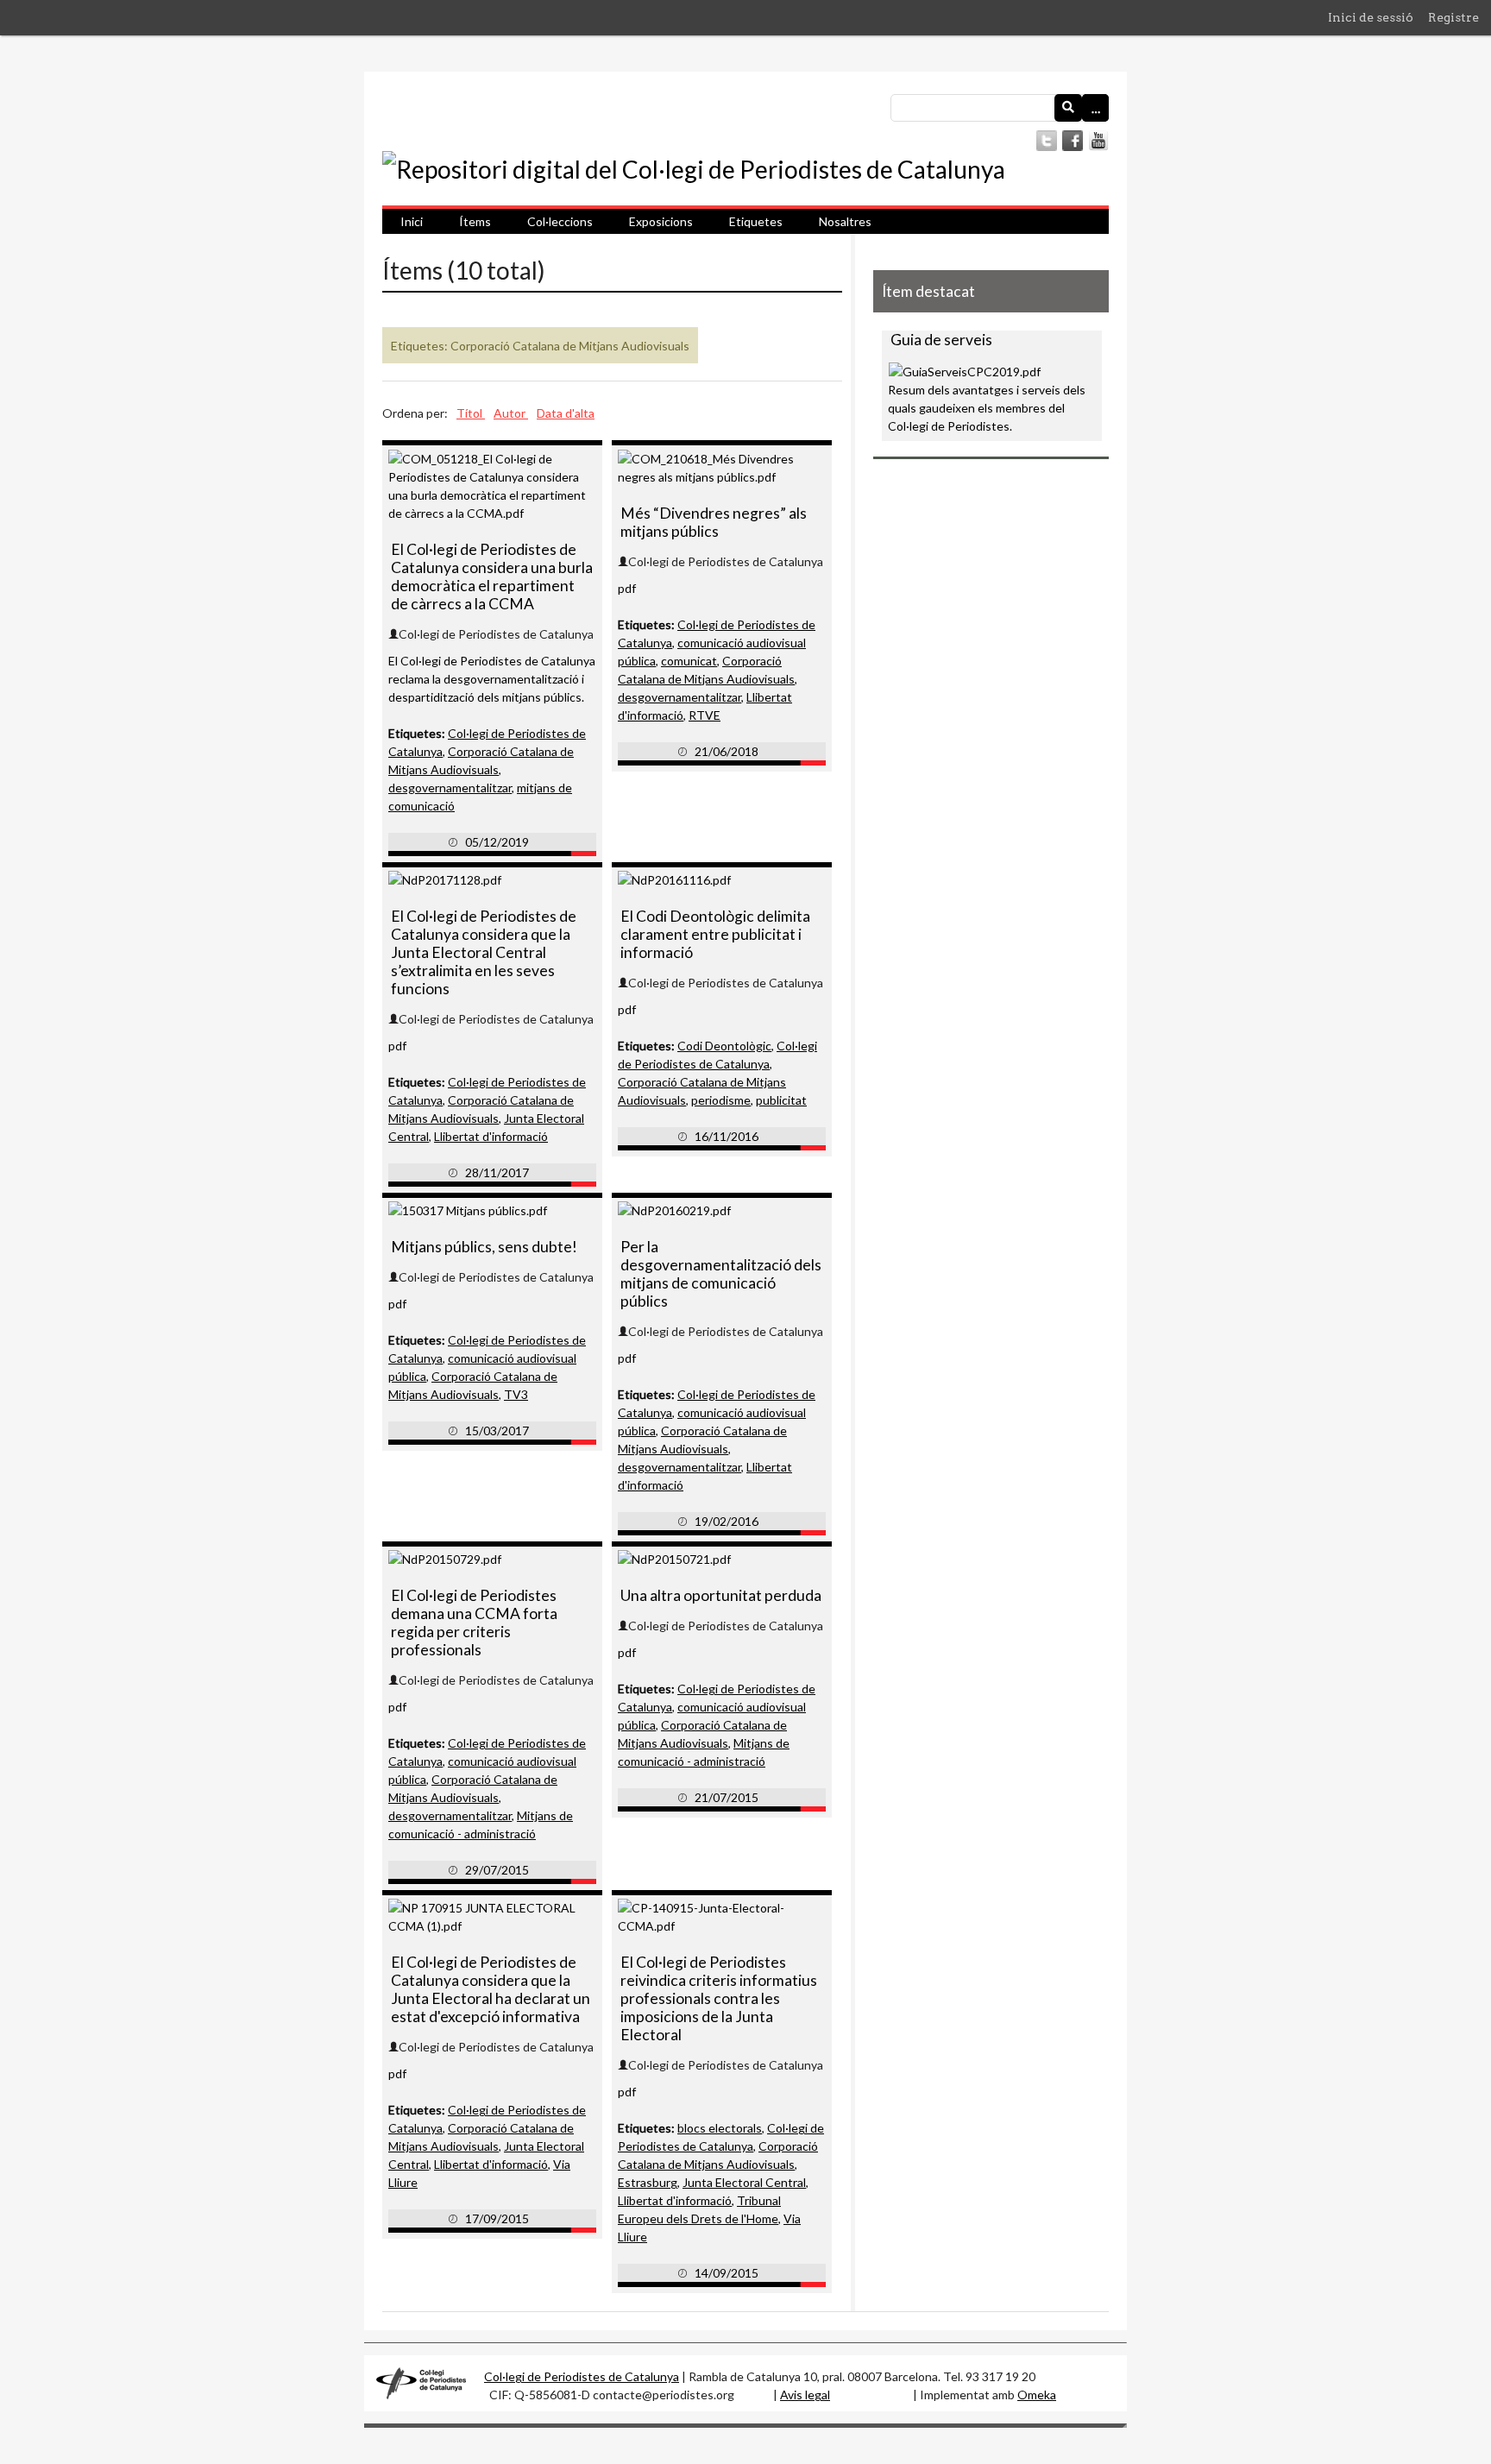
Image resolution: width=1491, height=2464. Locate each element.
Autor (511, 413)
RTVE (705, 715)
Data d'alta (566, 413)
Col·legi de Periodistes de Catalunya (582, 2376)
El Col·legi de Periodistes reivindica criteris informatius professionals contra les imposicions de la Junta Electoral (719, 1998)
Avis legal (805, 2395)
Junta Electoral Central (744, 2182)
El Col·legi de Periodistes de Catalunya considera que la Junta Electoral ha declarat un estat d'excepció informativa (491, 1989)
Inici (412, 221)
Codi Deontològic (724, 1046)
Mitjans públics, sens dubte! (484, 1247)
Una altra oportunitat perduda (721, 1595)
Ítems (475, 221)
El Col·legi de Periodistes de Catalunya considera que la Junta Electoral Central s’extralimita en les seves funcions (484, 952)
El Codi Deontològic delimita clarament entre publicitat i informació (715, 934)
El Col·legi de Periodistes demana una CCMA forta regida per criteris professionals (474, 1623)
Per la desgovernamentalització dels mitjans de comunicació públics (721, 1274)
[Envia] (1068, 108)
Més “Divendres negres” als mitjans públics (714, 522)
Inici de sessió (1371, 17)
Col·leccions (560, 221)
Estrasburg (648, 2182)
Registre (1453, 17)
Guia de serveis (941, 340)
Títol (471, 413)
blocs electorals (720, 2128)
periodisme (721, 1100)
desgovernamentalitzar (450, 788)
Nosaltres (845, 221)
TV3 (516, 1394)
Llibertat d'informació (491, 1136)
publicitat (781, 1100)
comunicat (689, 661)
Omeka (1037, 2395)
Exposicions (661, 221)
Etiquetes (756, 221)
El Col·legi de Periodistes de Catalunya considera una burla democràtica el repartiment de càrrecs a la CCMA (492, 577)
